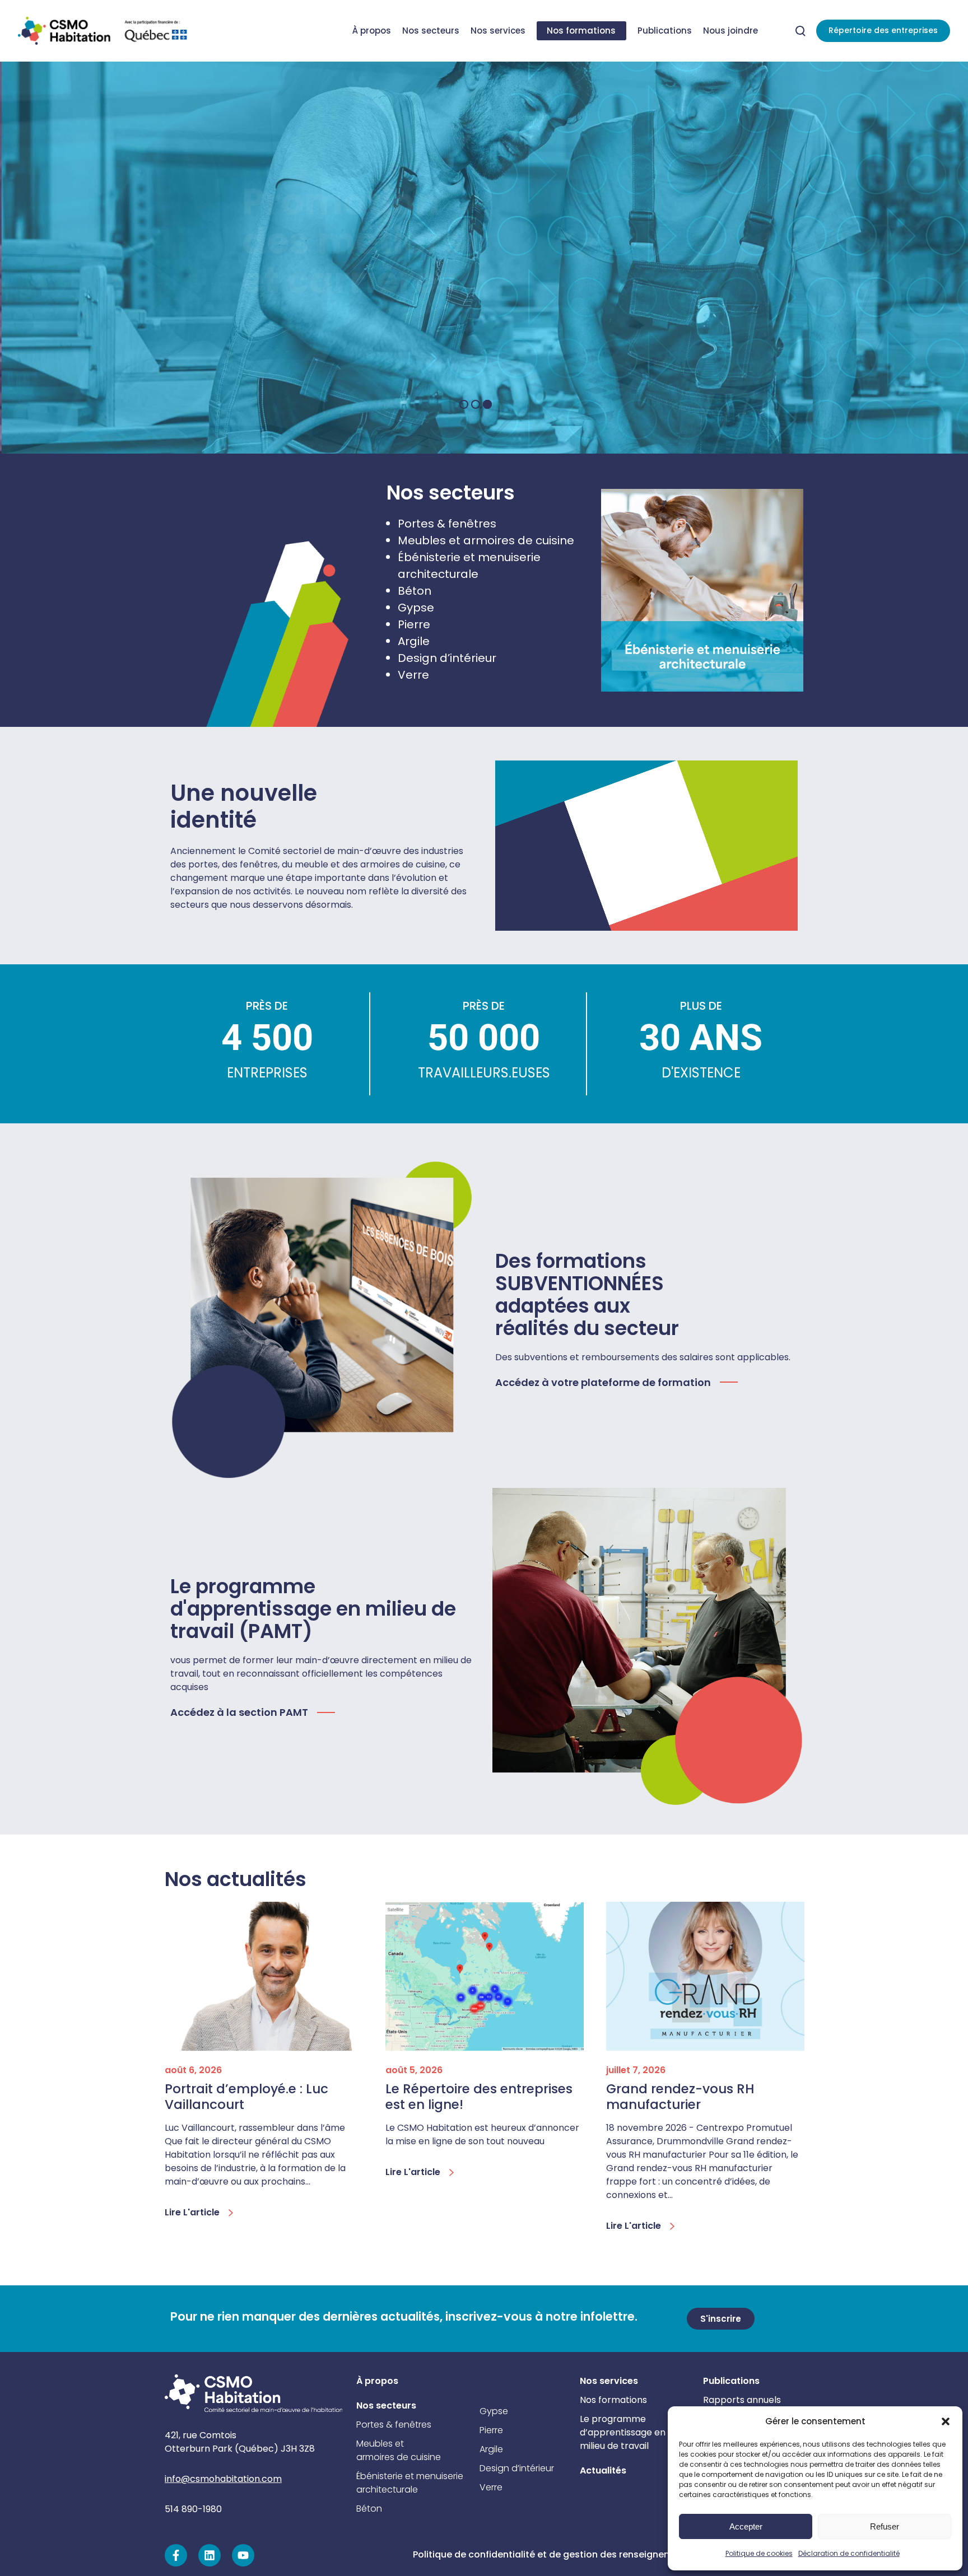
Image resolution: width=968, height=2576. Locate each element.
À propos (377, 2381)
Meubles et (380, 2444)
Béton (415, 591)
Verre (413, 675)
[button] (946, 2421)
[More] (702, 590)
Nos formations (613, 2400)
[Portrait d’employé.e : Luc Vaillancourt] (264, 1976)
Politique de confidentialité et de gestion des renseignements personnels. (580, 2554)
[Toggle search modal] (801, 31)
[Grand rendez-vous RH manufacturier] (705, 1976)
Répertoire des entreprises (883, 30)
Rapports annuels (742, 2400)
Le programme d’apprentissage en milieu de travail (623, 2432)
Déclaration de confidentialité (849, 2553)
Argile (414, 641)
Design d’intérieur (447, 658)
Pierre (414, 624)
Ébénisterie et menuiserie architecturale (410, 2483)
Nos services (609, 2381)
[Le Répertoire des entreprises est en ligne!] (485, 1976)
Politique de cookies (759, 2553)
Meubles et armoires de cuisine (486, 540)
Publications (731, 2381)
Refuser (885, 2526)
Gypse (416, 608)
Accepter (746, 2526)
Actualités (603, 2470)
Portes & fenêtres (447, 524)
